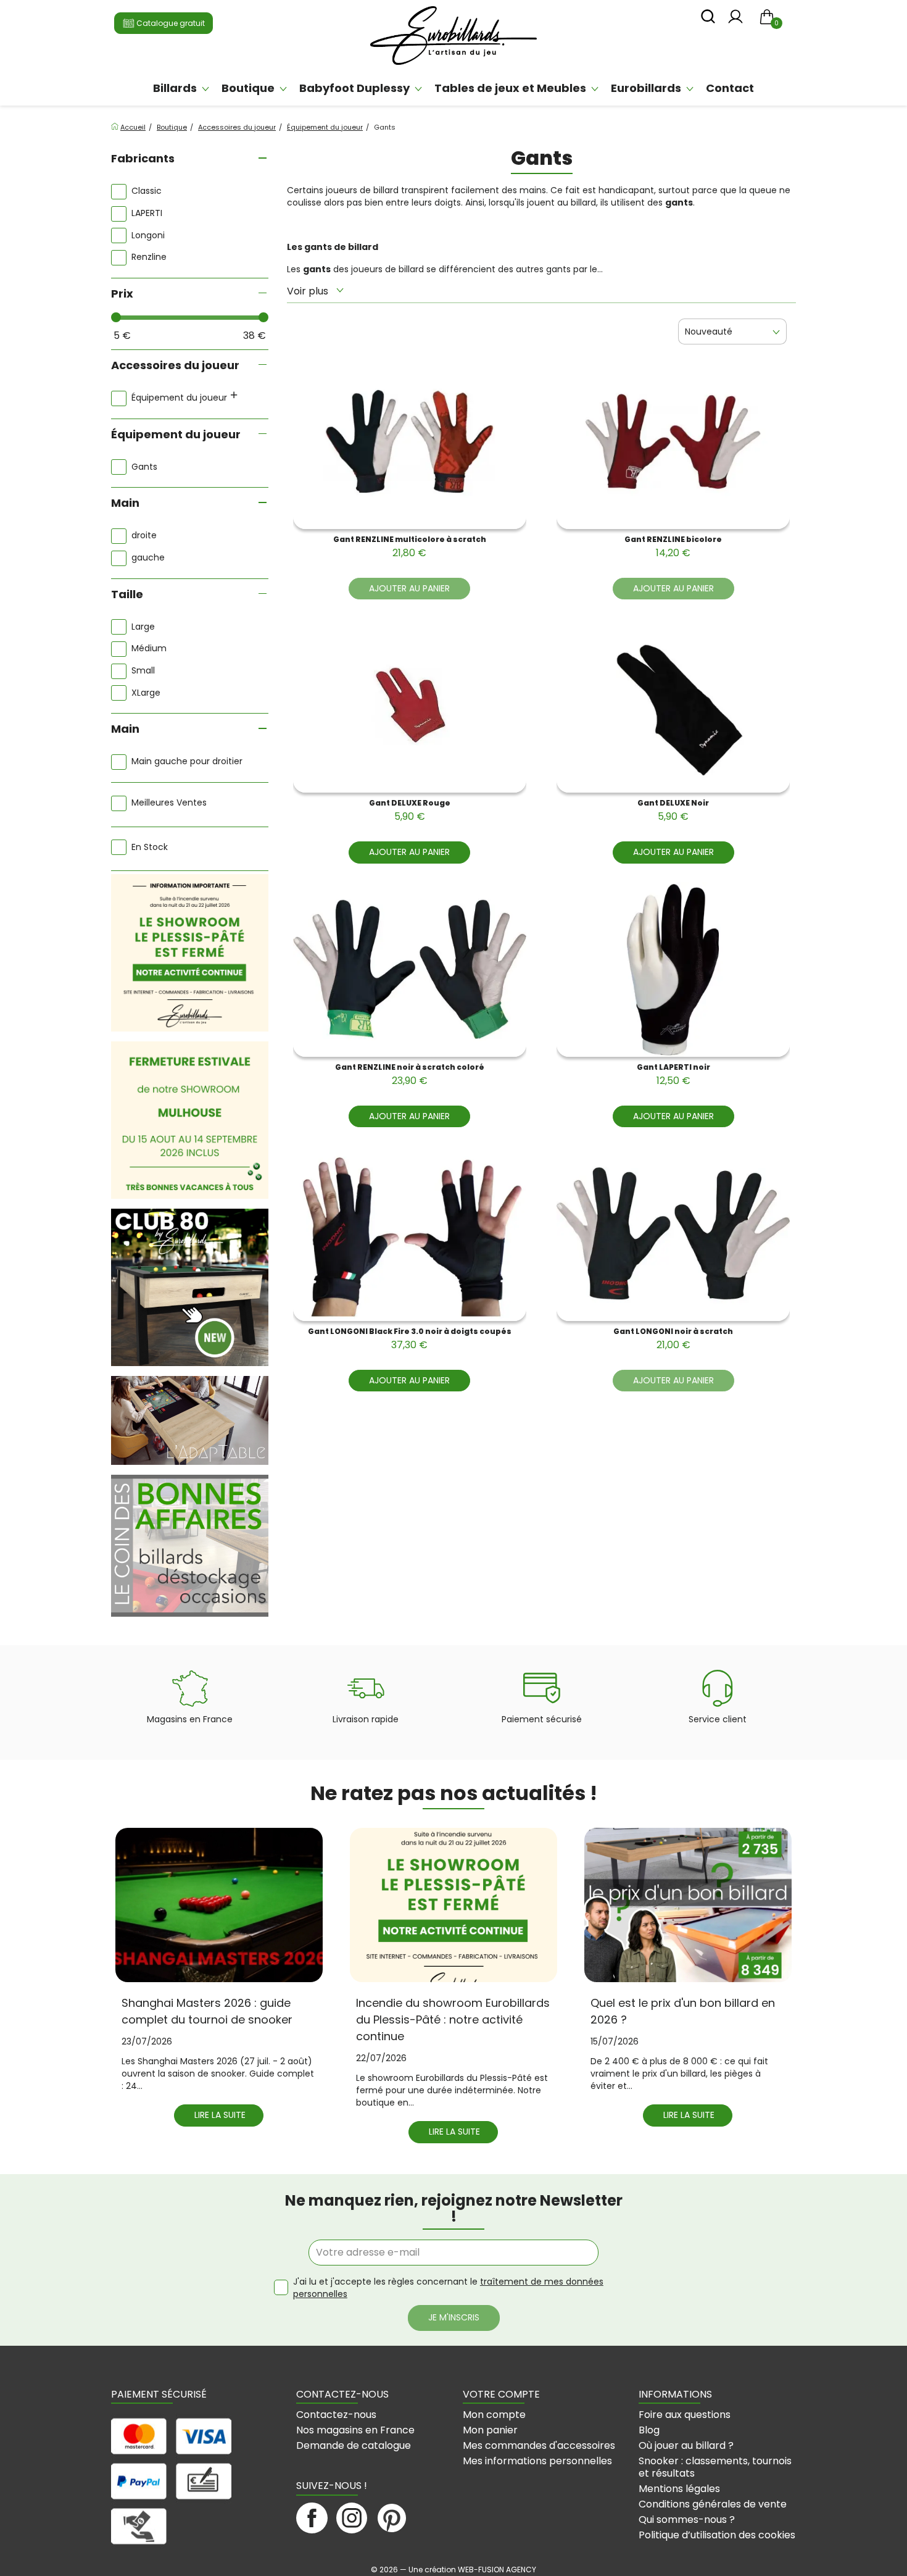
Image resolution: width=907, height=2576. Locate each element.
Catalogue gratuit (170, 23)
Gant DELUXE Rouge (410, 811)
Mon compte (494, 2415)
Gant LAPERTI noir (673, 1075)
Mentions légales (679, 2489)
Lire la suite (220, 2115)
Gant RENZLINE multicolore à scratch (410, 547)
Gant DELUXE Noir (673, 811)
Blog (649, 2430)
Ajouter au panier (409, 588)
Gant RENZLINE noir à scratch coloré (410, 1075)
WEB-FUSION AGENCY (497, 2570)
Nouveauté (709, 331)
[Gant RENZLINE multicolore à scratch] (410, 441)
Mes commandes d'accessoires (539, 2445)
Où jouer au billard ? (686, 2445)
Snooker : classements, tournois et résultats (715, 2467)
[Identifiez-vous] (735, 20)
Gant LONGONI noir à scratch (673, 1339)
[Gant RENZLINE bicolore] (673, 441)
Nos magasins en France (355, 2430)
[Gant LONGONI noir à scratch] (673, 1233)
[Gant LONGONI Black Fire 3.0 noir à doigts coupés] (410, 1233)
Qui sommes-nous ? (687, 2520)
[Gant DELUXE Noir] (673, 705)
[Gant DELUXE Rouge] (410, 705)
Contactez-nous (336, 2415)
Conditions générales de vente (713, 2504)
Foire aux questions (685, 2415)
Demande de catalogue (354, 2445)
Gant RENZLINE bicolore (673, 547)
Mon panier (490, 2430)
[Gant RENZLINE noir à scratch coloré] (410, 969)
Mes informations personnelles (537, 2461)
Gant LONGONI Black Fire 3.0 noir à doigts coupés (410, 1339)
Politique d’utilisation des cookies (717, 2535)
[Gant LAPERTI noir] (673, 969)
